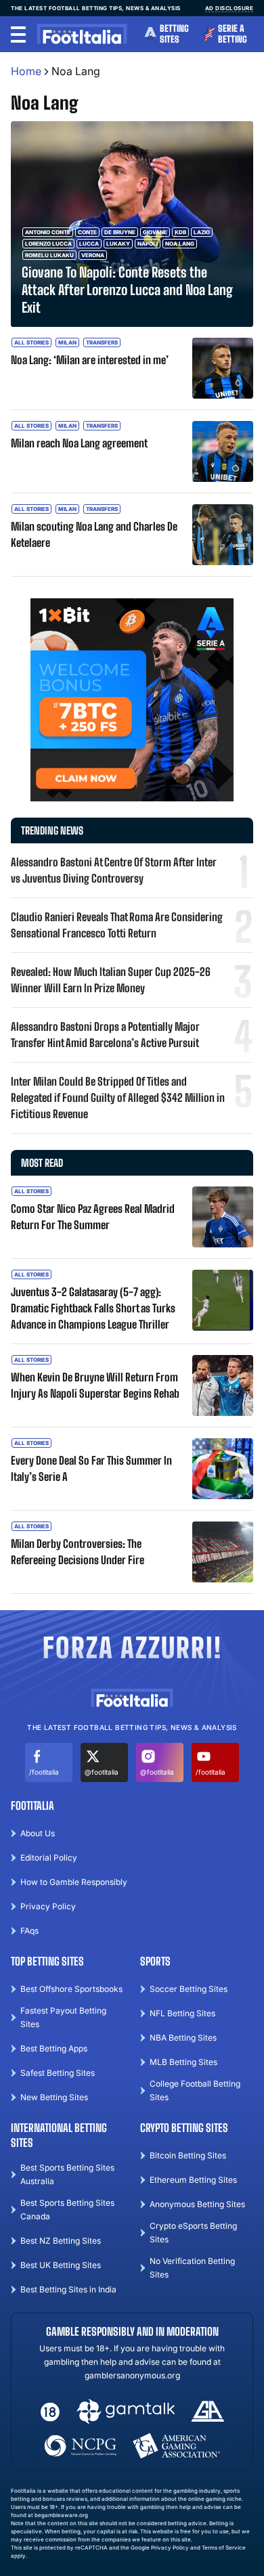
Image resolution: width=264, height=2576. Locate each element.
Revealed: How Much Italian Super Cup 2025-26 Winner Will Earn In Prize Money (111, 980)
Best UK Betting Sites (61, 2265)
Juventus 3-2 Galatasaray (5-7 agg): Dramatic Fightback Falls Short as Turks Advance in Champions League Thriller (93, 1308)
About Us (38, 1833)
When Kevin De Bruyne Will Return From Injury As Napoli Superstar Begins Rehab (95, 1385)
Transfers (102, 342)
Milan (67, 342)
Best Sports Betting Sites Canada (67, 2209)
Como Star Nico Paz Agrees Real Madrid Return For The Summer (93, 1217)
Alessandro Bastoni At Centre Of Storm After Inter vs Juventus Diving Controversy (114, 870)
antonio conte (48, 232)
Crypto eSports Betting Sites (193, 2233)
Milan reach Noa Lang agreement (79, 443)
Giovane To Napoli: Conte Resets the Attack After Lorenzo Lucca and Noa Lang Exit (127, 290)
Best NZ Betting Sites (61, 2241)
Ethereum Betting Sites (193, 2180)
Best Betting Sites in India (68, 2289)
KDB (180, 232)
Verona (93, 255)
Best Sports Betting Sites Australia (67, 2174)
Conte (87, 232)
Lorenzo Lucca (48, 244)
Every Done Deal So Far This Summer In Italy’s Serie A (91, 1468)
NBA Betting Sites (183, 2038)
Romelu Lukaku (49, 255)
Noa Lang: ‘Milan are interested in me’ (90, 360)
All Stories (31, 342)
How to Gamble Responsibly (74, 1882)
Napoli (148, 244)
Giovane (155, 232)
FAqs (29, 1931)
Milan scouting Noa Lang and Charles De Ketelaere (94, 534)
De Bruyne (120, 232)
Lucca (89, 244)
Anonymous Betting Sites (197, 2204)
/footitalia (44, 1772)
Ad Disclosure (229, 8)
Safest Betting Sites (58, 2073)
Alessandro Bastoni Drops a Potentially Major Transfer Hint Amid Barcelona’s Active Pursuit (105, 1035)
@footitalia (102, 1772)
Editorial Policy (49, 1858)
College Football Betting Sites (195, 2090)
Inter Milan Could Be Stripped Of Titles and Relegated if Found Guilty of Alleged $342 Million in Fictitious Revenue (118, 1097)
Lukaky (118, 244)
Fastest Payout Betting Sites (63, 2017)
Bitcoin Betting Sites (188, 2155)
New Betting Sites (54, 2097)
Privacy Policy (48, 1906)
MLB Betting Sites (183, 2062)
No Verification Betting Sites (192, 2268)
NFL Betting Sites (182, 2013)
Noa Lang (180, 244)
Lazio (202, 232)
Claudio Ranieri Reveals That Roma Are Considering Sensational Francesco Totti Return (117, 925)
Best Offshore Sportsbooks (71, 1989)
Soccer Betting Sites (189, 1989)
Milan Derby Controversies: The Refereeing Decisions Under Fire (78, 1552)
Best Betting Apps (54, 2048)
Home (26, 71)
